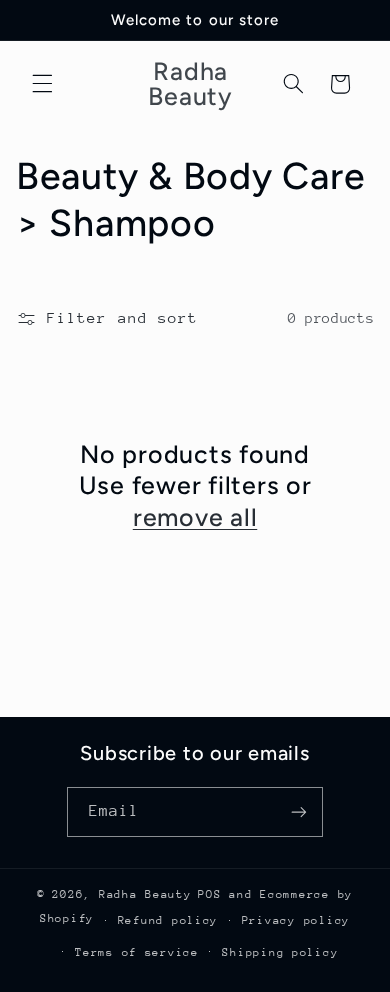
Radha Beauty (145, 894)
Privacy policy (296, 920)
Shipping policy (280, 952)
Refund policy (168, 920)
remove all (195, 517)
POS (209, 894)
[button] (42, 84)
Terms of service (137, 952)
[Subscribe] (299, 811)
